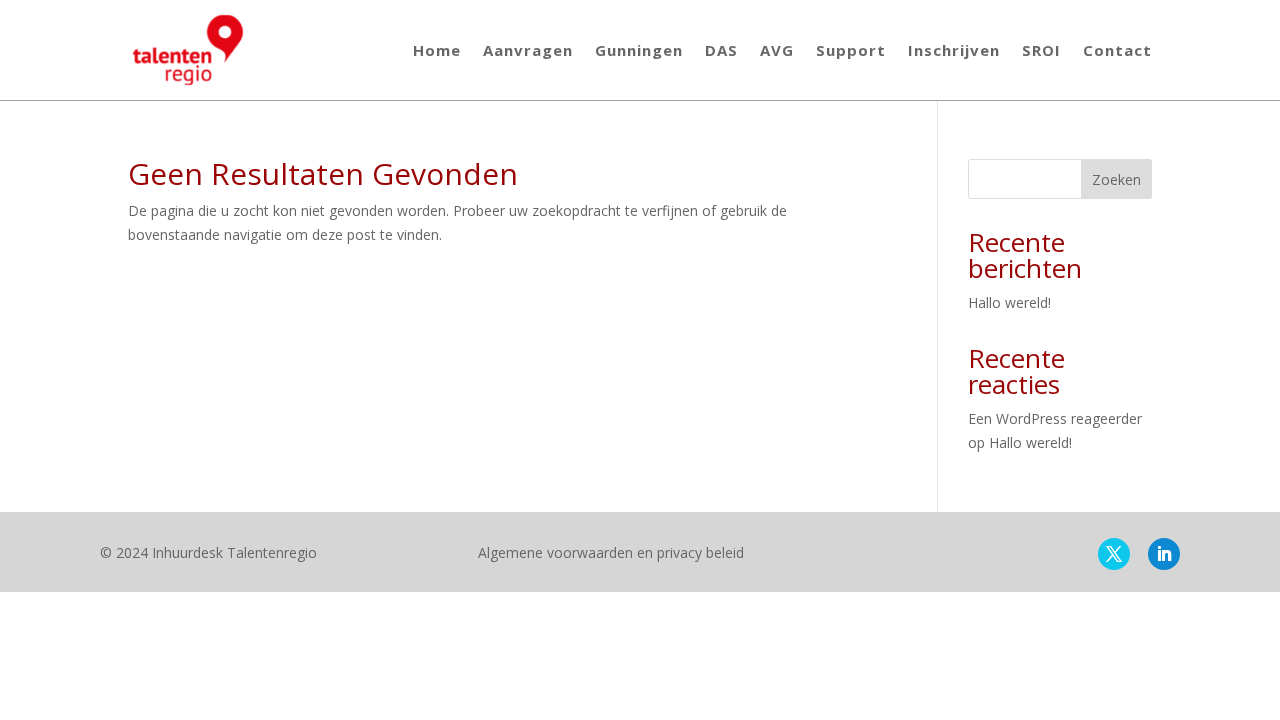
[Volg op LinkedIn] (1164, 554)
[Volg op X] (1114, 554)
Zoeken (1116, 179)
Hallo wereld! (1009, 302)
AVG (777, 50)
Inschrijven (954, 50)
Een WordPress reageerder (1055, 418)
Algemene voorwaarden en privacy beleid (611, 552)
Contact (1117, 50)
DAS (721, 50)
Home (437, 50)
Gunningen (639, 50)
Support (851, 50)
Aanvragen (528, 50)
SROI (1041, 50)
